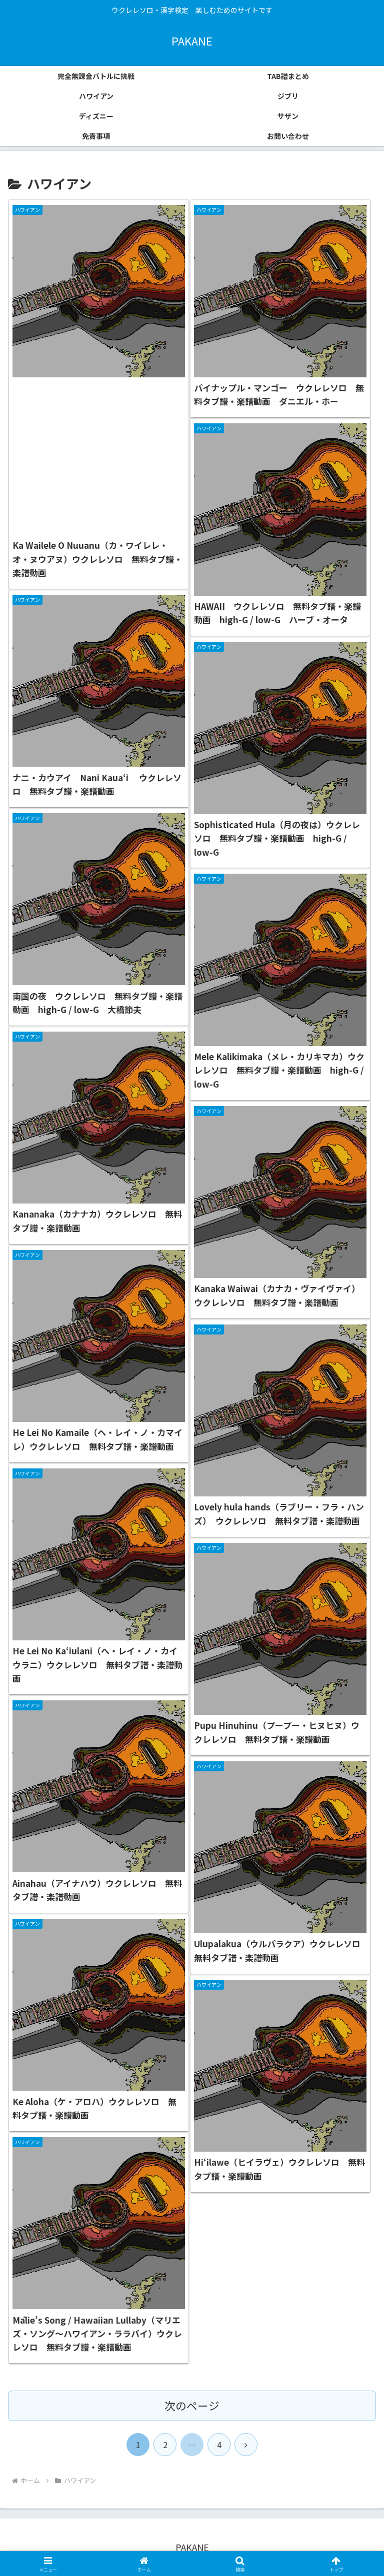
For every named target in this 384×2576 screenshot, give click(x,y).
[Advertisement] (99, 456)
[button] (355, 1816)
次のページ (192, 2405)
